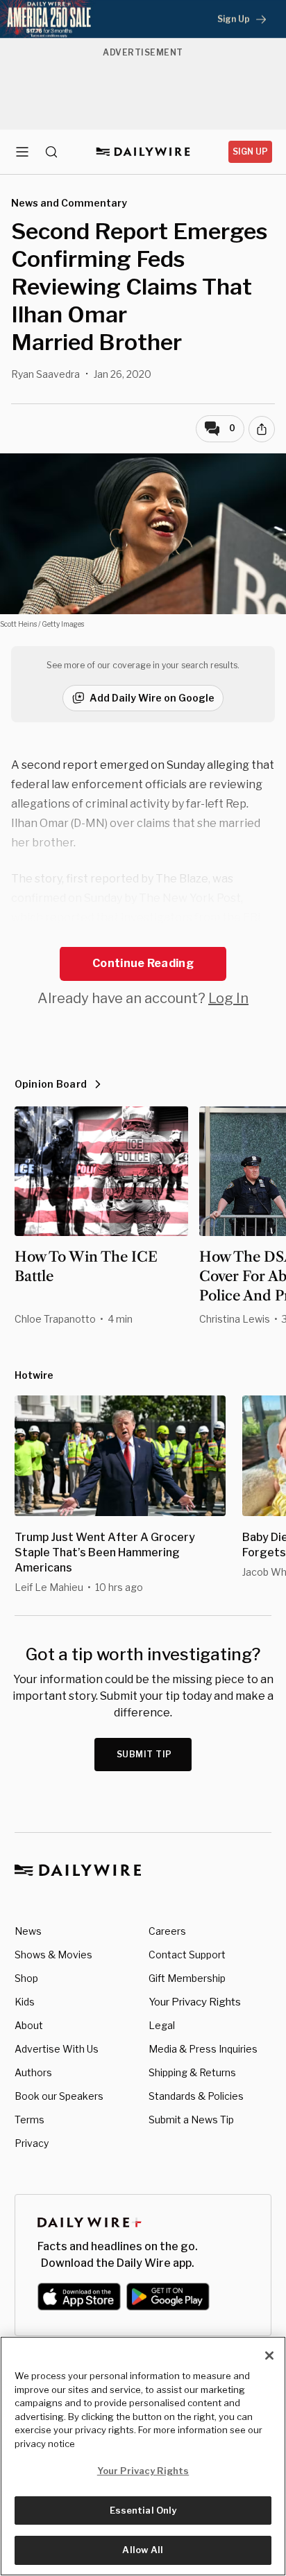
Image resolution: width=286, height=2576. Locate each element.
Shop (26, 1978)
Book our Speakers (59, 2096)
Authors (33, 2072)
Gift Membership (187, 1978)
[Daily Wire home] (143, 152)
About (29, 2025)
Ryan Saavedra (45, 374)
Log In (228, 998)
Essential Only (143, 2510)
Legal (162, 2025)
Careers (167, 1931)
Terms (30, 2120)
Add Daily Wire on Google (152, 698)
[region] (143, 2456)
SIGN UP (250, 151)
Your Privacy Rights (195, 2002)
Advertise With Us (57, 2049)
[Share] (262, 429)
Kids (25, 2002)
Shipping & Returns (192, 2072)
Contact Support (187, 1955)
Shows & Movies (53, 1955)
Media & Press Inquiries (203, 2049)
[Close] (269, 2356)
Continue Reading (143, 963)
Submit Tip (144, 1754)
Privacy (32, 2143)
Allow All (143, 2550)
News (28, 1931)
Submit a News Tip (191, 2120)
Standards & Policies (196, 2096)
